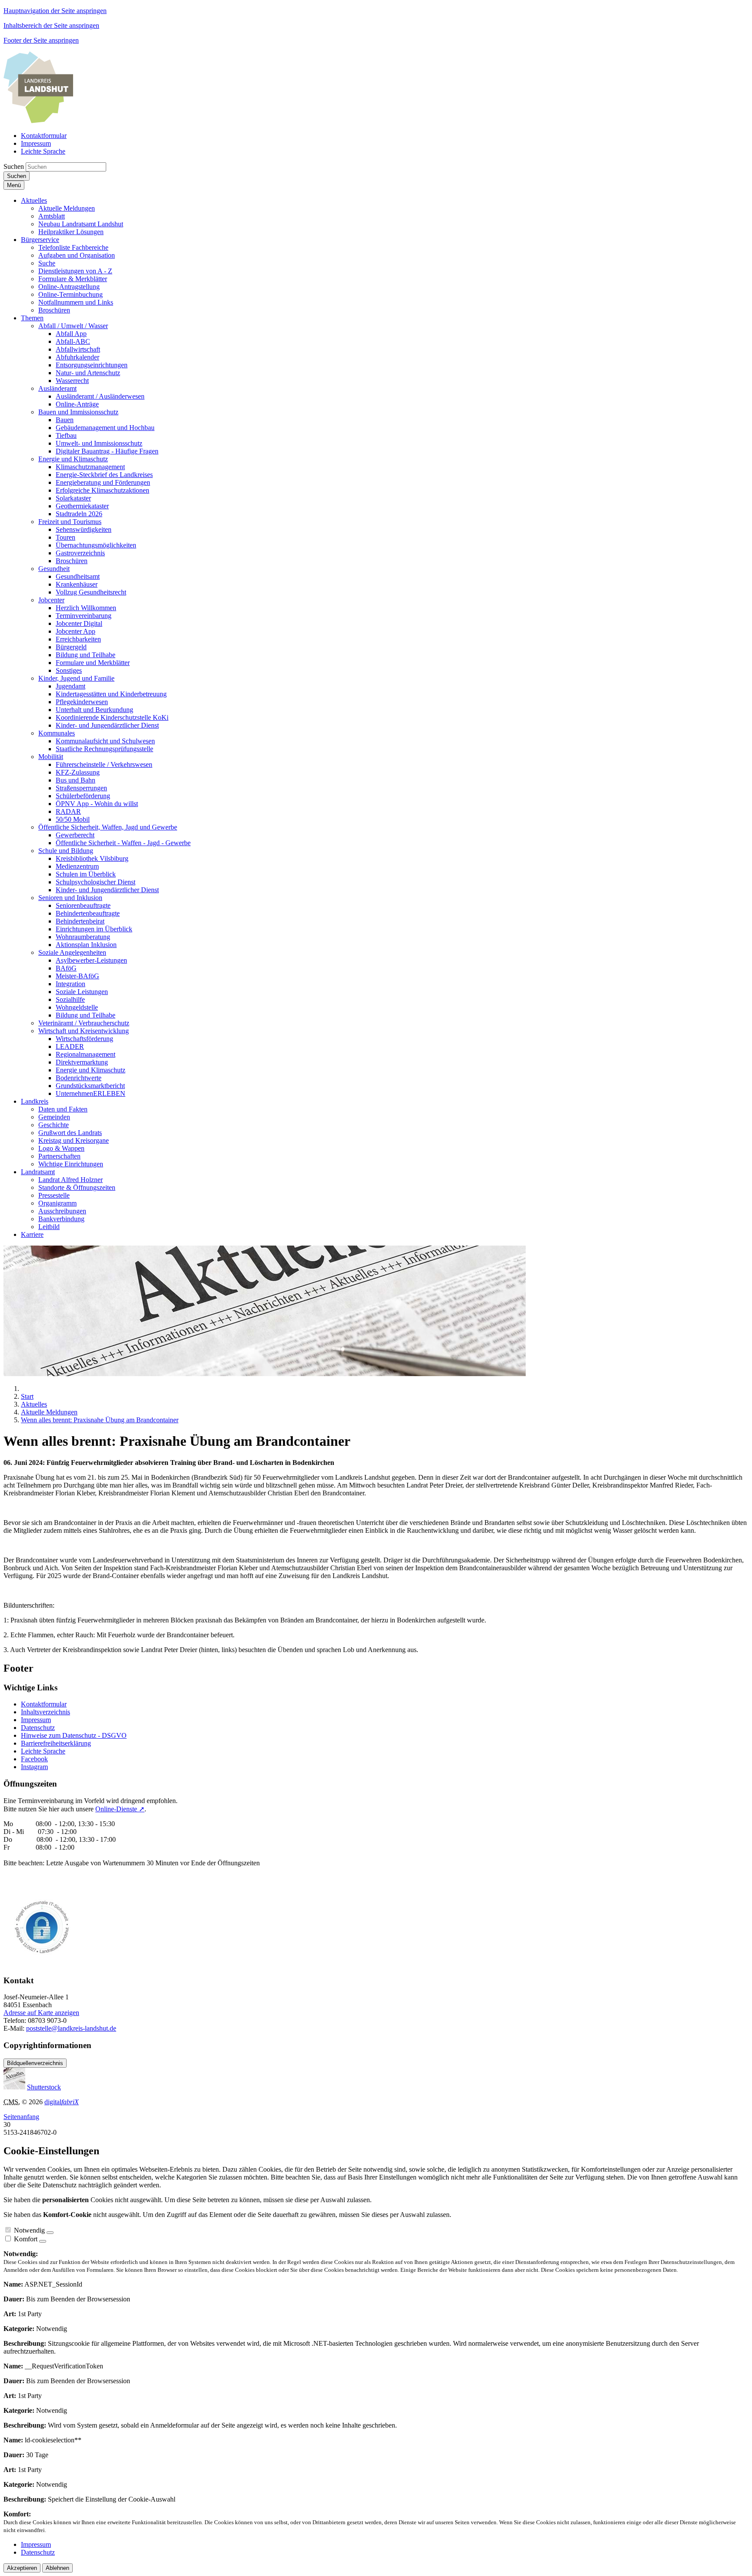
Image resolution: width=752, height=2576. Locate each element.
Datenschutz (38, 1728)
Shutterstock (44, 2087)
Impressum (36, 1720)
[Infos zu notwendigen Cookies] (50, 2233)
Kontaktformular (44, 1704)
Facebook (34, 1759)
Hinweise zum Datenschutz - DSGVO (74, 1735)
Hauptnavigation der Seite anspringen (55, 11)
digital (62, 2102)
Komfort (26, 2239)
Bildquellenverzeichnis (35, 2063)
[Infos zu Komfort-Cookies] (43, 2241)
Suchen (14, 166)
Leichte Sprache (43, 1751)
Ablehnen (57, 2568)
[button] (34, 200)
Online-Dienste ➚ (120, 1809)
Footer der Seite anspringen (41, 40)
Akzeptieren (22, 2568)
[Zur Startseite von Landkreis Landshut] (38, 121)
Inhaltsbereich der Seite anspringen (51, 25)
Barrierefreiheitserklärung (56, 1743)
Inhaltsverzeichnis (45, 1712)
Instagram (34, 1767)
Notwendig (29, 2230)
